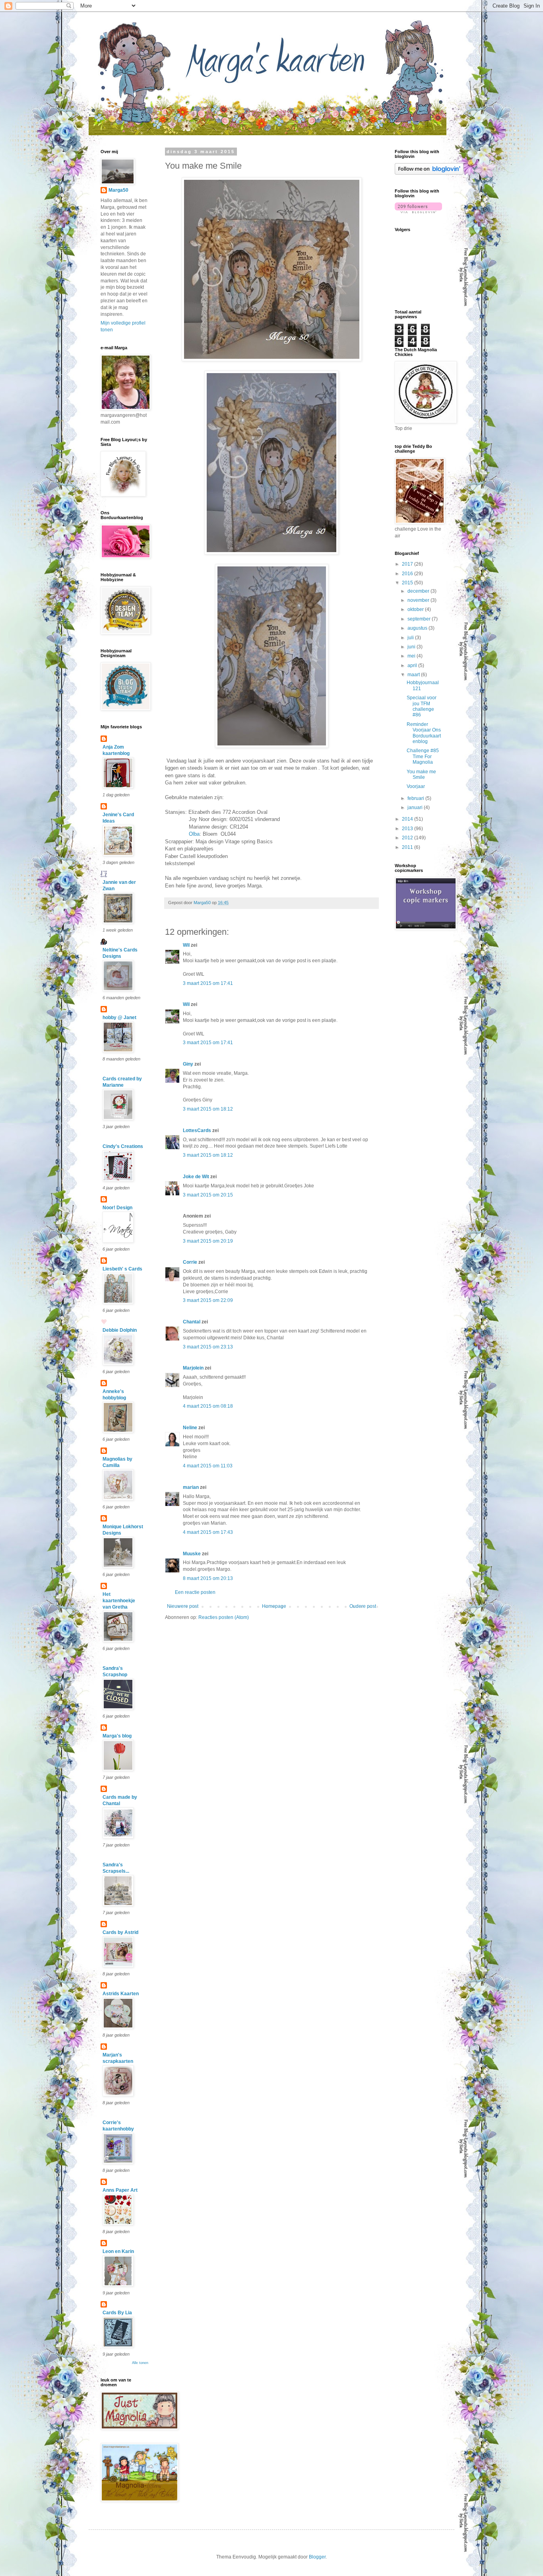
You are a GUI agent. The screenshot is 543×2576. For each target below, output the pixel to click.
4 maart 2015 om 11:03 (208, 1466)
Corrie (190, 1262)
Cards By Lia (117, 2313)
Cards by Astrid (120, 1932)
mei (412, 656)
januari (416, 807)
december (419, 591)
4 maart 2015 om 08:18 (208, 1406)
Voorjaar (416, 786)
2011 (408, 847)
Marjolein (193, 1368)
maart (414, 675)
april (413, 665)
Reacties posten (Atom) (224, 1617)
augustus (418, 628)
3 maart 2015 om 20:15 (208, 1195)
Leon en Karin (118, 2251)
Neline (190, 1428)
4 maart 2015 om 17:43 (208, 1532)
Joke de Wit (196, 1177)
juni (412, 647)
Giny (188, 1064)
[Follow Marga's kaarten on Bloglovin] (429, 173)
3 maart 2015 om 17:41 (208, 983)
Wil (186, 945)
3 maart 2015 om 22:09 (208, 1300)
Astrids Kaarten (121, 1994)
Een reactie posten (195, 1592)
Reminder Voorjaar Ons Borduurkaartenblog (424, 733)
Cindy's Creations (123, 1146)
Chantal (192, 1322)
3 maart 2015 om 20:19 (208, 1241)
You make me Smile (421, 774)
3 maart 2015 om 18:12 (208, 1109)
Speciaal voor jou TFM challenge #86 (422, 706)
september (420, 619)
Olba (194, 834)
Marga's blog (117, 1736)
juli (411, 638)
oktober (416, 609)
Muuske (192, 1554)
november (419, 600)
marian (191, 1487)
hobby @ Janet (119, 1018)
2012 (408, 838)
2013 (408, 829)
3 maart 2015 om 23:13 (208, 1347)
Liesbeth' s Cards (122, 1269)
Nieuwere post (183, 1606)
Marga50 (118, 190)
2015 (408, 583)
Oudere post (363, 1606)
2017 (408, 564)
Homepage (274, 1606)
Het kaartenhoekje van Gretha (119, 1601)
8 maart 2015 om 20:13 (208, 1578)
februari (416, 798)
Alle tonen (140, 2363)
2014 (408, 819)
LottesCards (197, 1130)
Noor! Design (117, 1208)
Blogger (317, 2557)
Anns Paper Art (120, 2190)
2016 (408, 574)
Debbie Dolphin (120, 1330)
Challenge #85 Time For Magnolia (423, 756)
